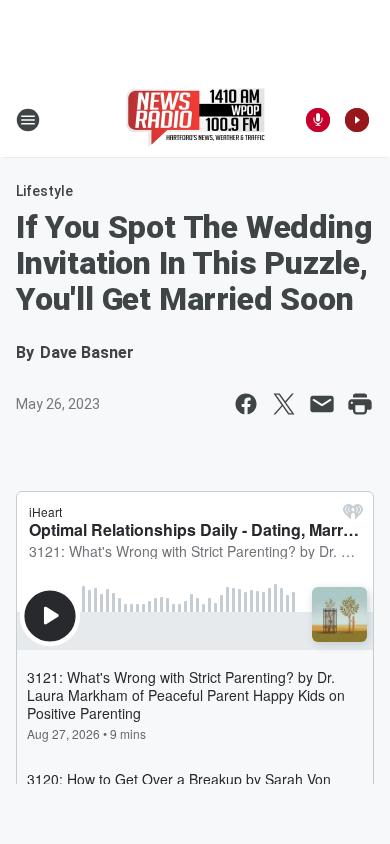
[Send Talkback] (318, 120)
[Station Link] (195, 120)
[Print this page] (360, 404)
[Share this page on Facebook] (246, 404)
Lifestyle (44, 191)
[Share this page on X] (284, 404)
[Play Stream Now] (357, 120)
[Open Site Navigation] (28, 120)
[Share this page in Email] (322, 404)
